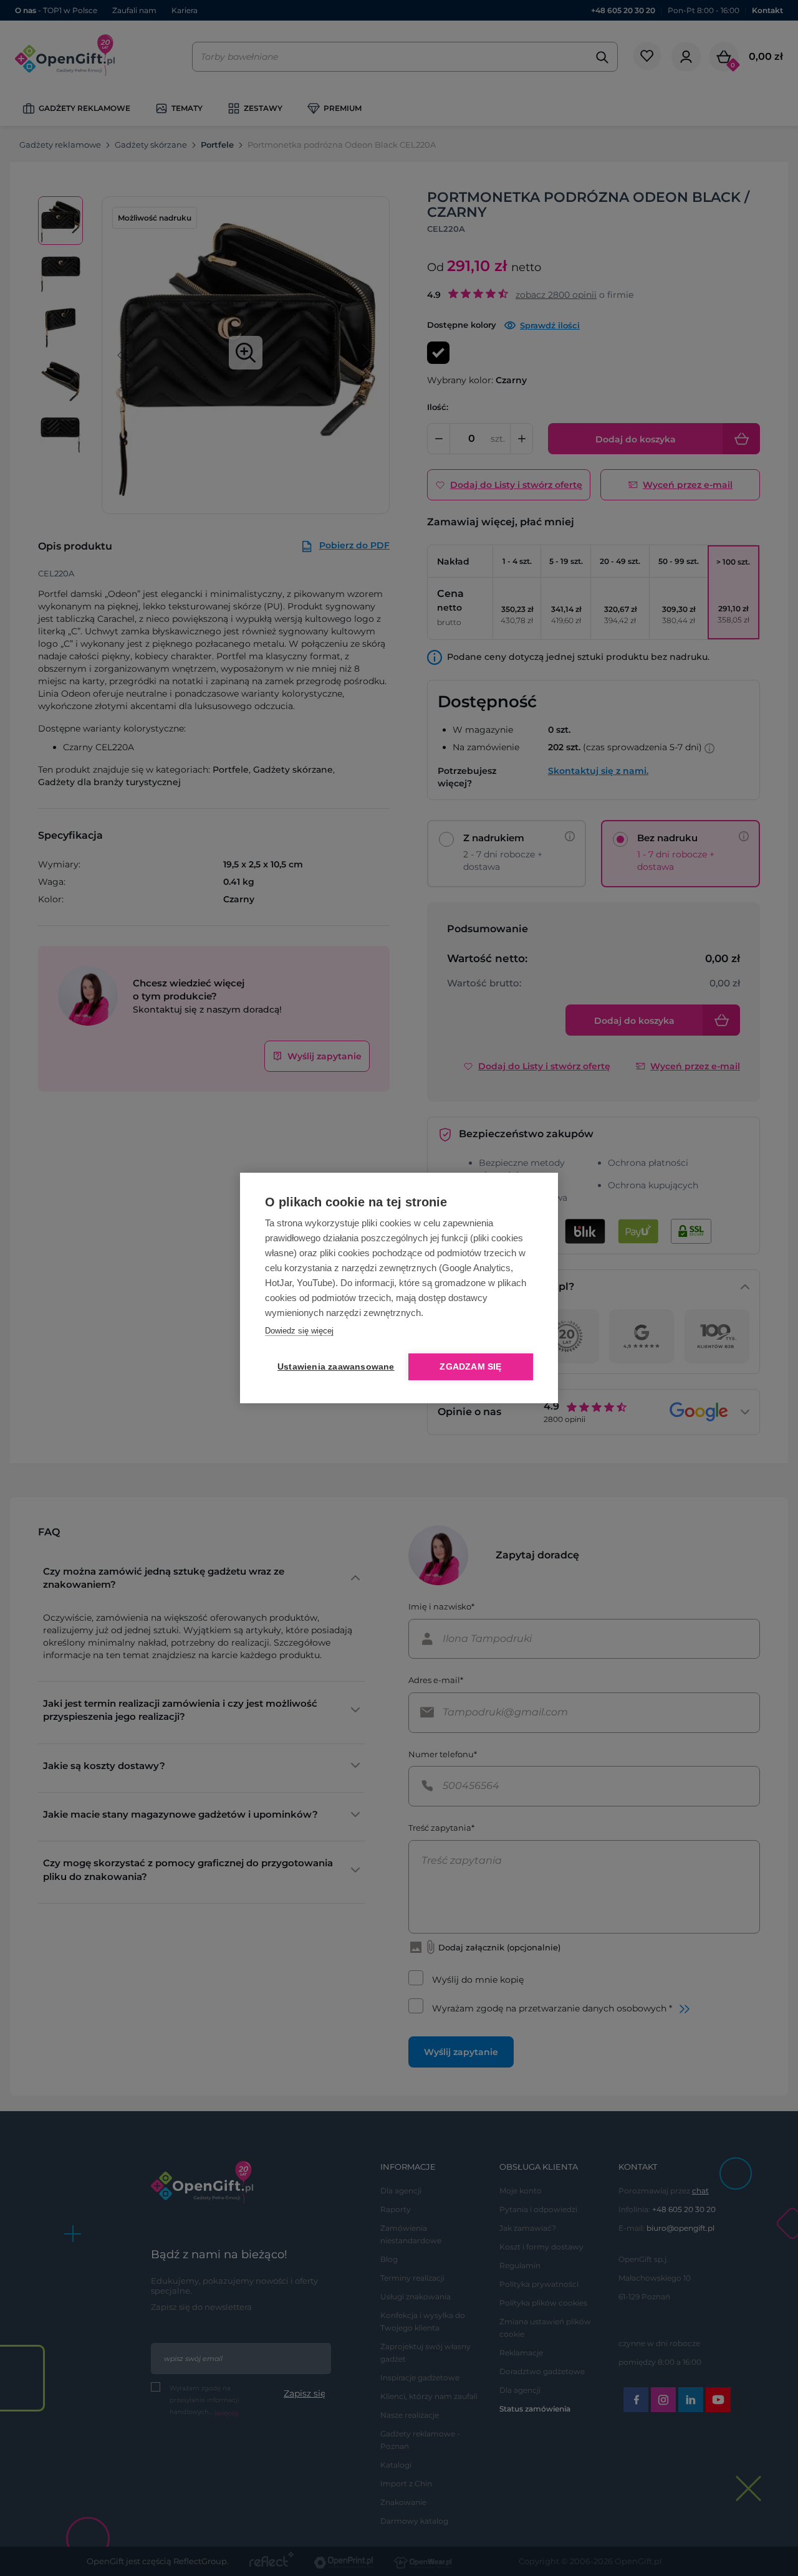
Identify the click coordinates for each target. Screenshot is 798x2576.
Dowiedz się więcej (299, 1331)
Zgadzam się (470, 1367)
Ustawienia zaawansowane (334, 1367)
